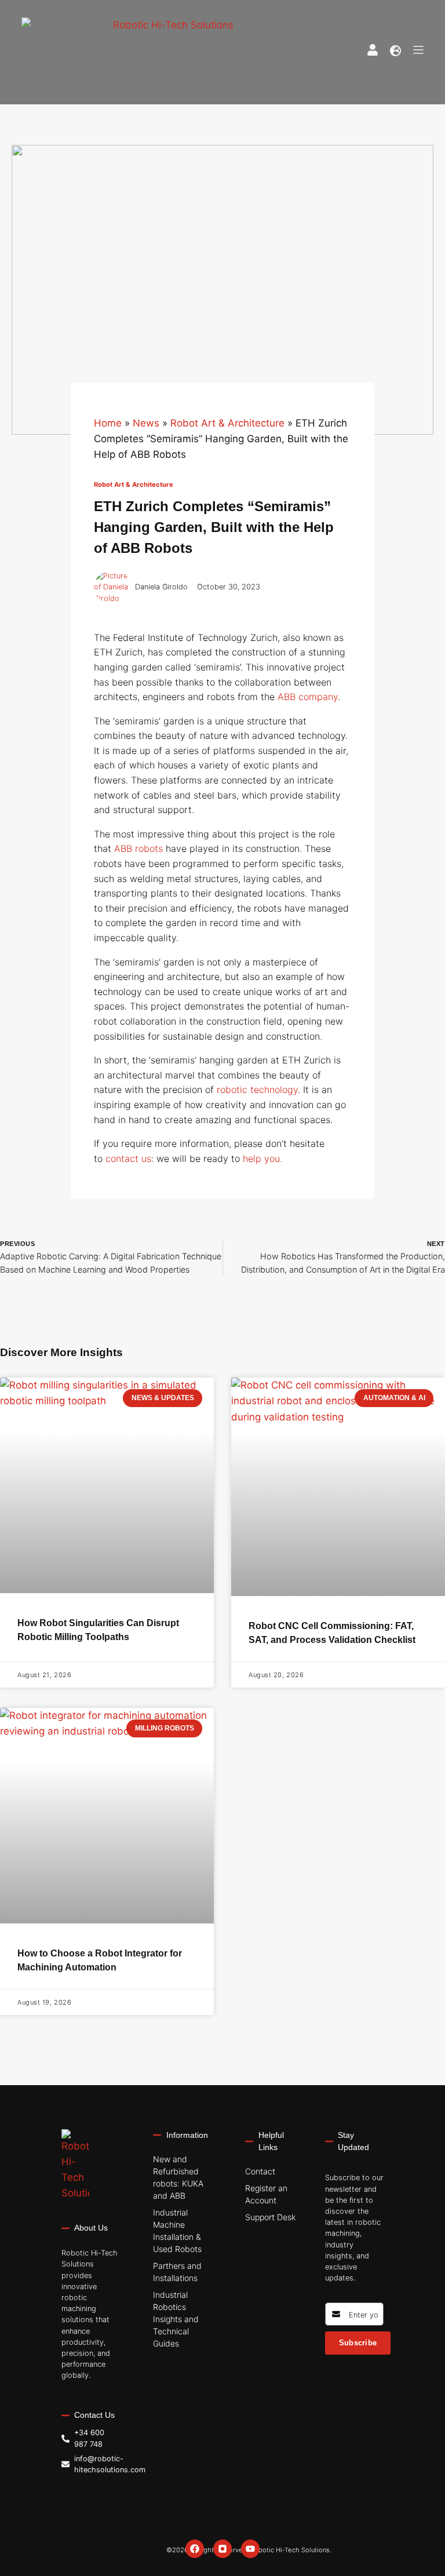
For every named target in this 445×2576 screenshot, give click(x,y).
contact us (128, 1158)
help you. (262, 1158)
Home (108, 423)
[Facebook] (195, 2549)
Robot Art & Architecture (227, 423)
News (146, 423)
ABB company (308, 697)
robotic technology (257, 1090)
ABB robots (138, 848)
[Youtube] (250, 2549)
